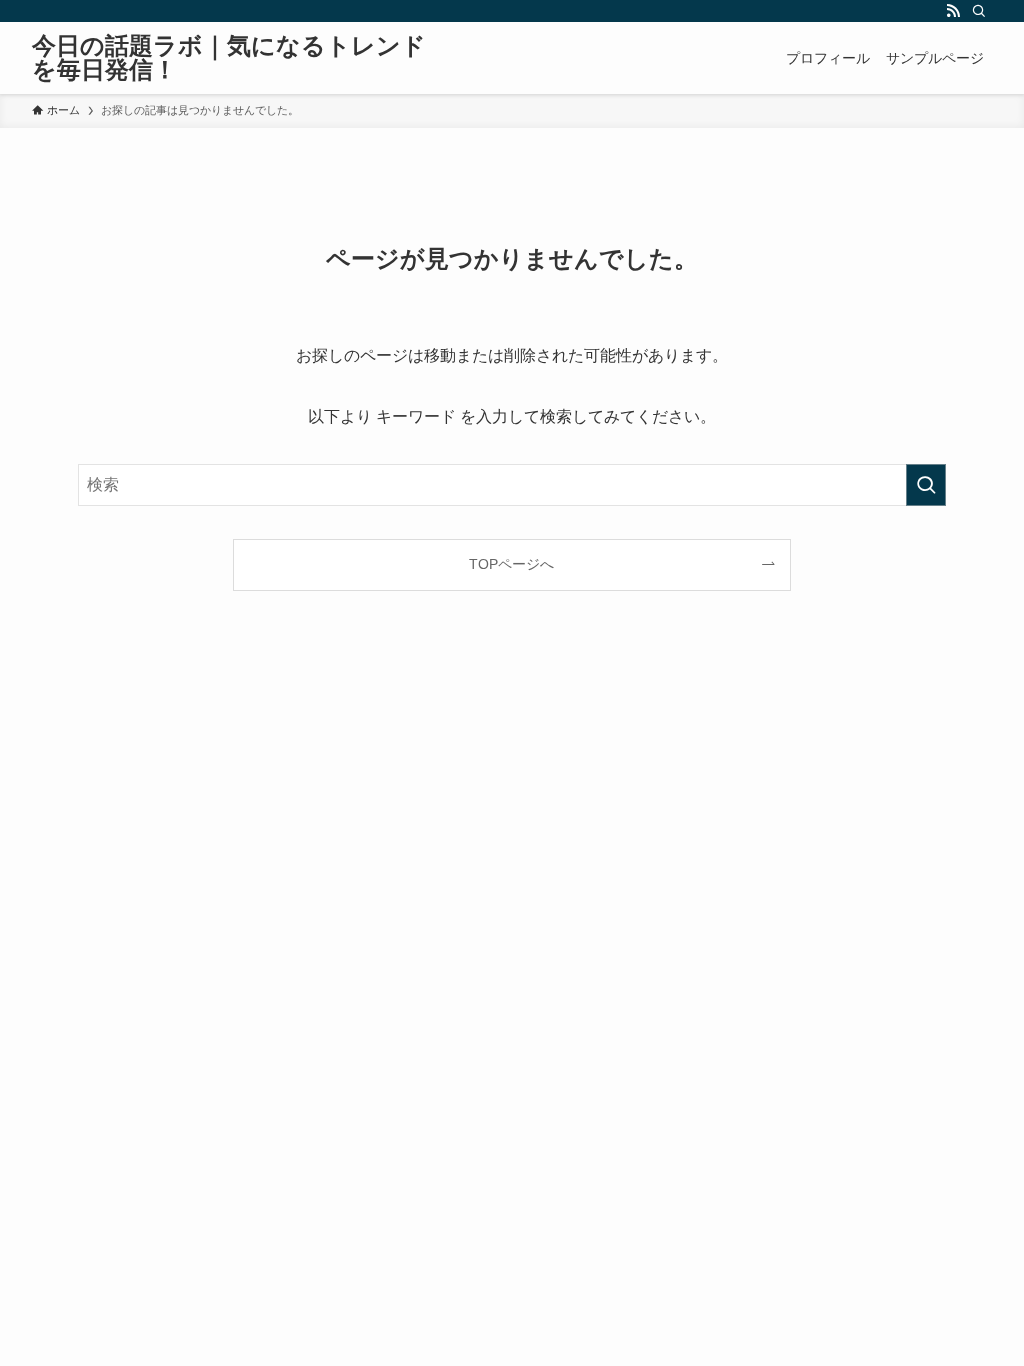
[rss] (953, 11)
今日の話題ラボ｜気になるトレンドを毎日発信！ (229, 58)
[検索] (979, 11)
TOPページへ (511, 564)
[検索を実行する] (926, 485)
